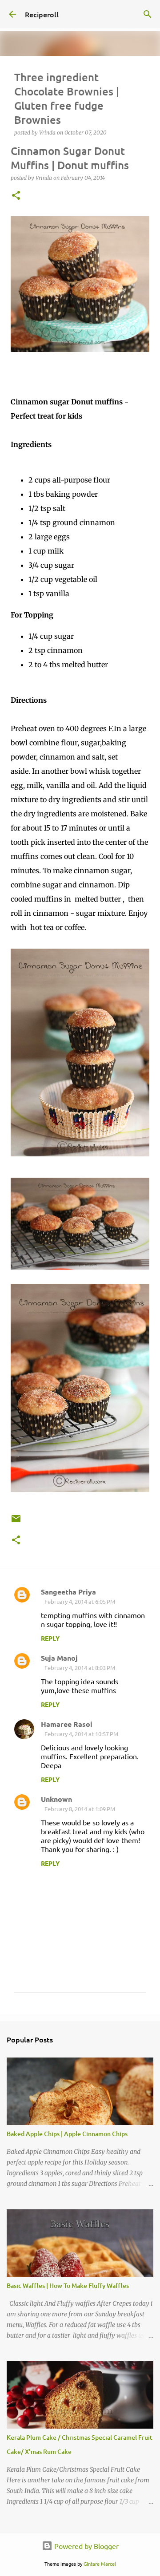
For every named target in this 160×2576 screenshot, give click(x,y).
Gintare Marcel (100, 2564)
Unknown (56, 1799)
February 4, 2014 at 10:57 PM (81, 1734)
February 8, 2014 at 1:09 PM (80, 1809)
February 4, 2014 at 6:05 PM (80, 1601)
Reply (50, 1638)
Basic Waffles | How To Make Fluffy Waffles (68, 2285)
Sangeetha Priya (68, 1592)
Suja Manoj (59, 1658)
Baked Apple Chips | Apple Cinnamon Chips (67, 2134)
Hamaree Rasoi (67, 1724)
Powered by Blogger (86, 2546)
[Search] (148, 14)
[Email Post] (16, 1522)
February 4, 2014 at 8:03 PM (80, 1668)
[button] (16, 196)
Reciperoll (42, 14)
